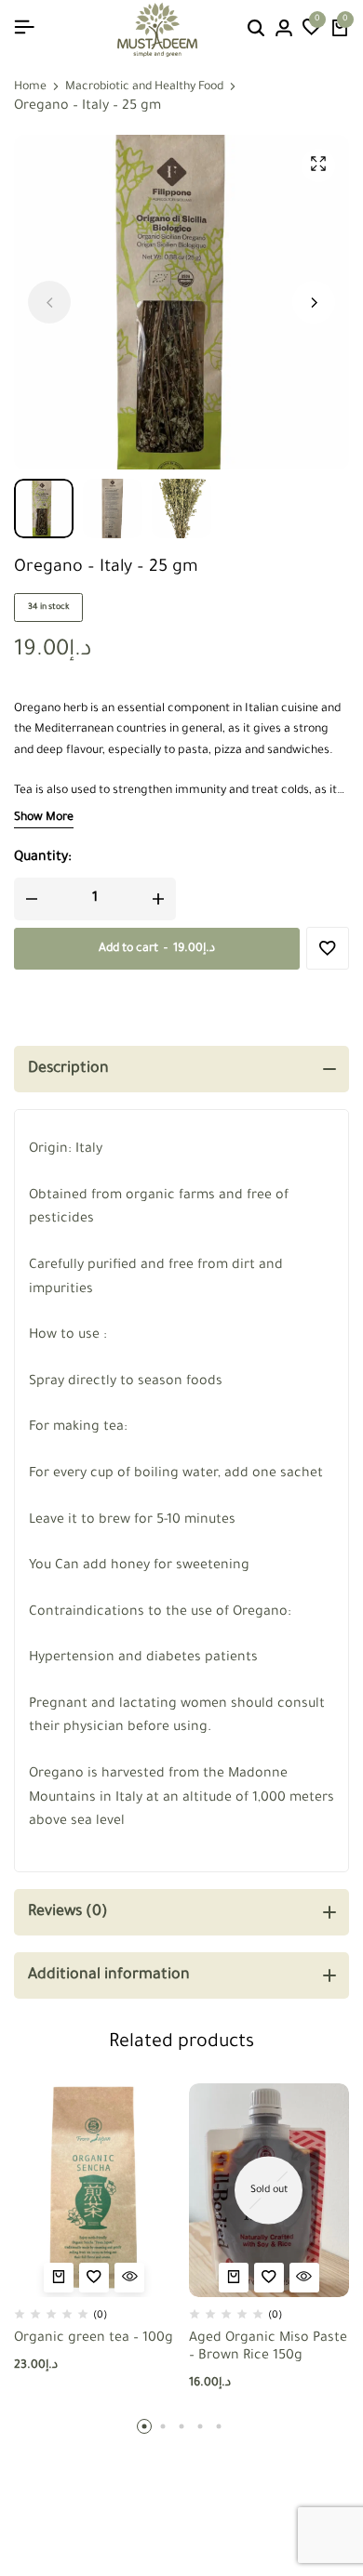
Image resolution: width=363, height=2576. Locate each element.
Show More (44, 818)
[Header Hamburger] (24, 29)
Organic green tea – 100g (94, 2339)
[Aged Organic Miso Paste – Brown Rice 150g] (269, 2190)
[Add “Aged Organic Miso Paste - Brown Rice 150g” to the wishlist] (269, 2278)
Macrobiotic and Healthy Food (144, 87)
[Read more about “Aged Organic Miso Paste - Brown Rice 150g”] (234, 2278)
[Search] (256, 30)
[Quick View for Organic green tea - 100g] (129, 2278)
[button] (312, 30)
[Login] (284, 30)
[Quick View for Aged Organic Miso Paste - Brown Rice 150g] (304, 2278)
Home (30, 87)
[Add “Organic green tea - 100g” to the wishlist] (94, 2278)
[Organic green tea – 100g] (94, 2190)
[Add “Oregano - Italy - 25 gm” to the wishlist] (328, 948)
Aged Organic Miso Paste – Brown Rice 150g (268, 2348)
